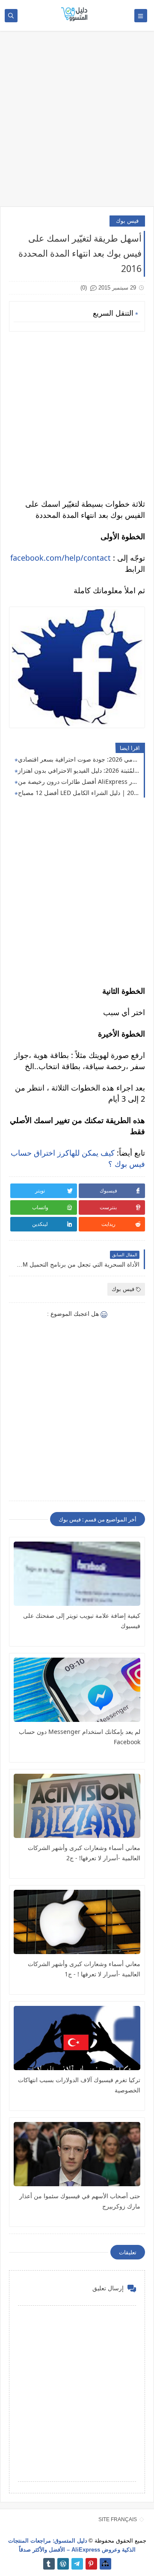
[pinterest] (91, 2564)
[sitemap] (105, 2564)
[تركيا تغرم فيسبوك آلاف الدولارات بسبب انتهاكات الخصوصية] (77, 2038)
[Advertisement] (77, 123)
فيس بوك (127, 221)
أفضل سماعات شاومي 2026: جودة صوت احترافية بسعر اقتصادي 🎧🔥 (79, 759)
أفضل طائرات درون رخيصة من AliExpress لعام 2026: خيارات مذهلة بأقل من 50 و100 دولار (79, 781)
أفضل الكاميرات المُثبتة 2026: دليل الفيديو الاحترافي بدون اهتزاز (79, 770)
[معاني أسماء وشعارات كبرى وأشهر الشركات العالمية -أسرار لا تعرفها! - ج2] (77, 1806)
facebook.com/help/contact (61, 558)
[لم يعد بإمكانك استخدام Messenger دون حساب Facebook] (77, 1690)
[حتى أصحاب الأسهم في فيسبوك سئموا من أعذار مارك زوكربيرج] (77, 2154)
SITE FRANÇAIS (118, 2519)
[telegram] (77, 2564)
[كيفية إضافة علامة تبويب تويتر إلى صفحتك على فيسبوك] (77, 1574)
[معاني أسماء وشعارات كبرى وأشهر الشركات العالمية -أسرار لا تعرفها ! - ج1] (77, 1922)
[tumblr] (49, 2564)
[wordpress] (63, 2564)
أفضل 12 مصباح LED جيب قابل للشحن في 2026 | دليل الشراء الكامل (79, 793)
